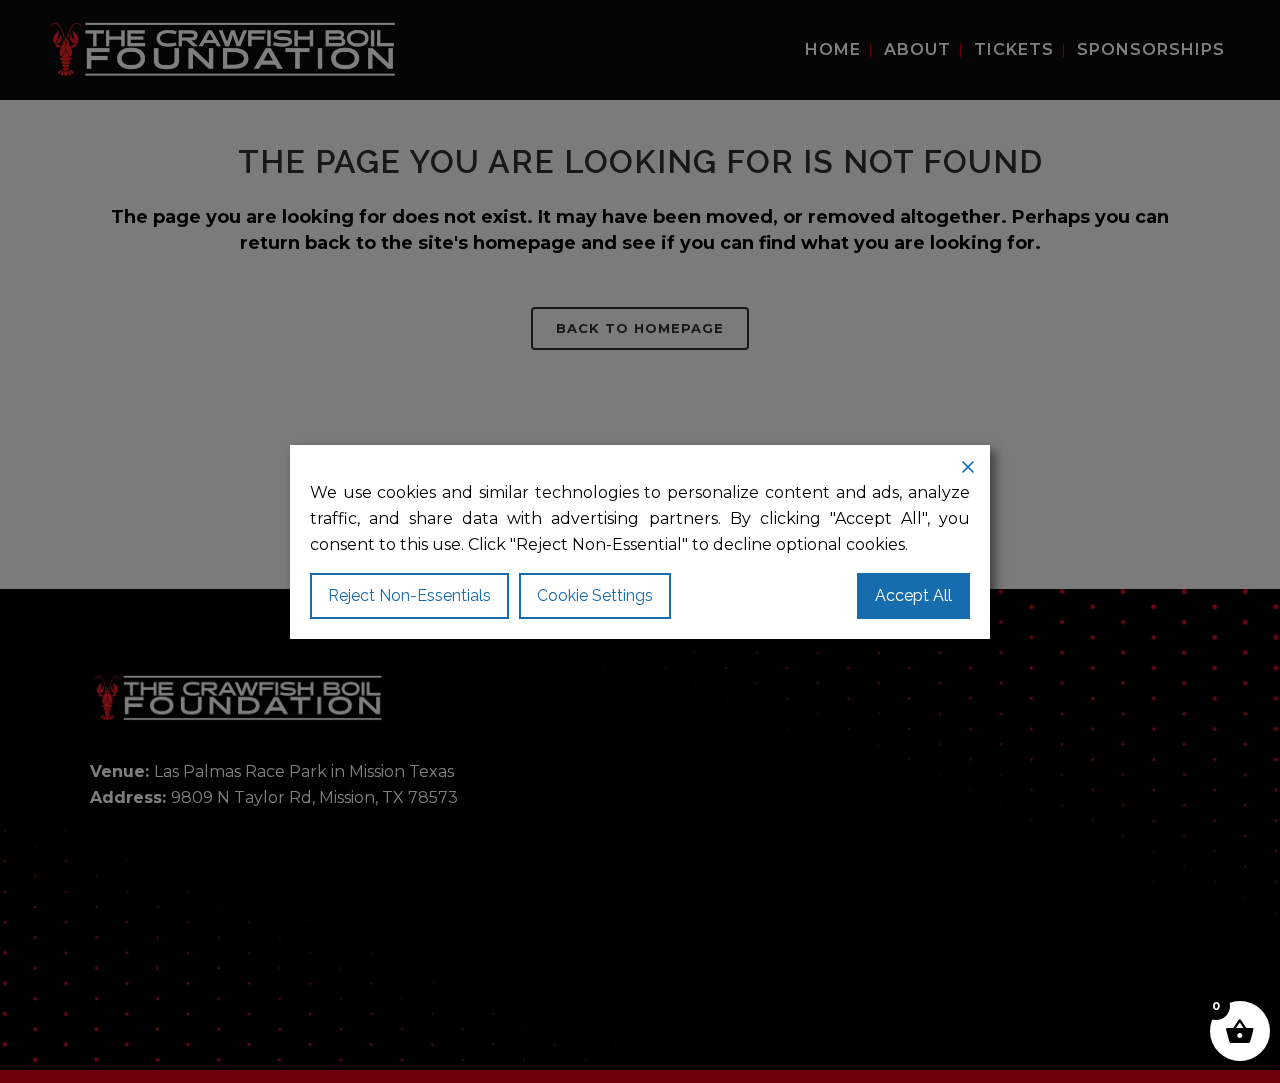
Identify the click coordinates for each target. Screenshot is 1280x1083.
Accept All (913, 595)
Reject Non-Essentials (409, 595)
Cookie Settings (595, 595)
